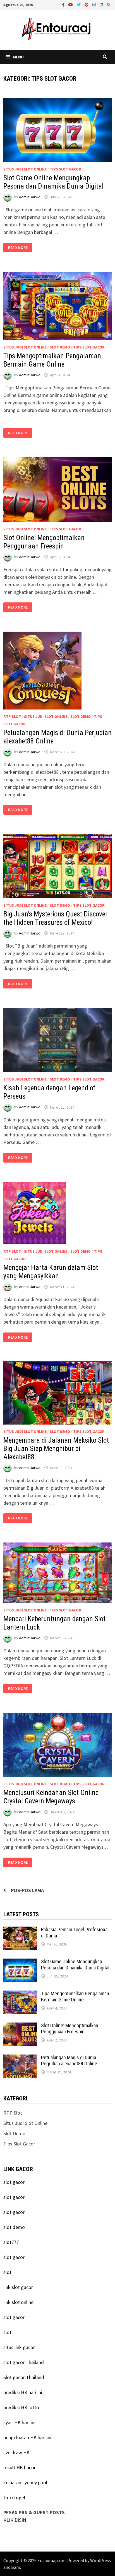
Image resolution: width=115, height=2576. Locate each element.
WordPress (100, 2560)
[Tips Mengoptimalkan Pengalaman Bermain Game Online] (20, 1994)
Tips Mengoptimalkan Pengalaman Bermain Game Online (52, 360)
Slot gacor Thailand (24, 2377)
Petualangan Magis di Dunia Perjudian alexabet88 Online (69, 2061)
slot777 (11, 2242)
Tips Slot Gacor (65, 169)
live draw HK (16, 2452)
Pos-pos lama (27, 1890)
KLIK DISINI (15, 2520)
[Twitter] (79, 4)
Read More (20, 248)
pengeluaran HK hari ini (27, 2437)
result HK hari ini (21, 2467)
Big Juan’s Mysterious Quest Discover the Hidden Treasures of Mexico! (55, 918)
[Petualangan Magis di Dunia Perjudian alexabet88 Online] (20, 2058)
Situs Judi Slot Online (25, 169)
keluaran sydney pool (25, 2482)
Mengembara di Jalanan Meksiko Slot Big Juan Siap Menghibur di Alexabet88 (56, 1449)
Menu (18, 57)
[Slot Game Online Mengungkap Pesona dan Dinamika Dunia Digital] (20, 1962)
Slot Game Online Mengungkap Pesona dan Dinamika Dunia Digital (53, 182)
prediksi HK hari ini (23, 2392)
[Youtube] (71, 4)
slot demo (14, 2227)
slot (7, 2272)
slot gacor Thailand (24, 2362)
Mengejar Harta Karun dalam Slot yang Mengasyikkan (51, 1272)
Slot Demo (60, 347)
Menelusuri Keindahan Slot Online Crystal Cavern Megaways (51, 1797)
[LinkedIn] (102, 4)
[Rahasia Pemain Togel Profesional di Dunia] (20, 1930)
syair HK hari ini (19, 2422)
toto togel (14, 2497)
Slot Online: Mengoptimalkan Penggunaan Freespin (44, 542)
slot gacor (14, 2182)
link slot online (18, 2302)
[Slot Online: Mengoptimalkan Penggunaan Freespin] (20, 2026)
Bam (16, 2567)
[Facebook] (64, 4)
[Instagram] (95, 4)
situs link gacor (19, 2347)
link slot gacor (18, 2287)
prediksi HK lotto (21, 2407)
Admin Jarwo (30, 197)
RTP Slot (12, 716)
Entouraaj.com (51, 2560)
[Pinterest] (87, 4)
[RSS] (109, 4)
